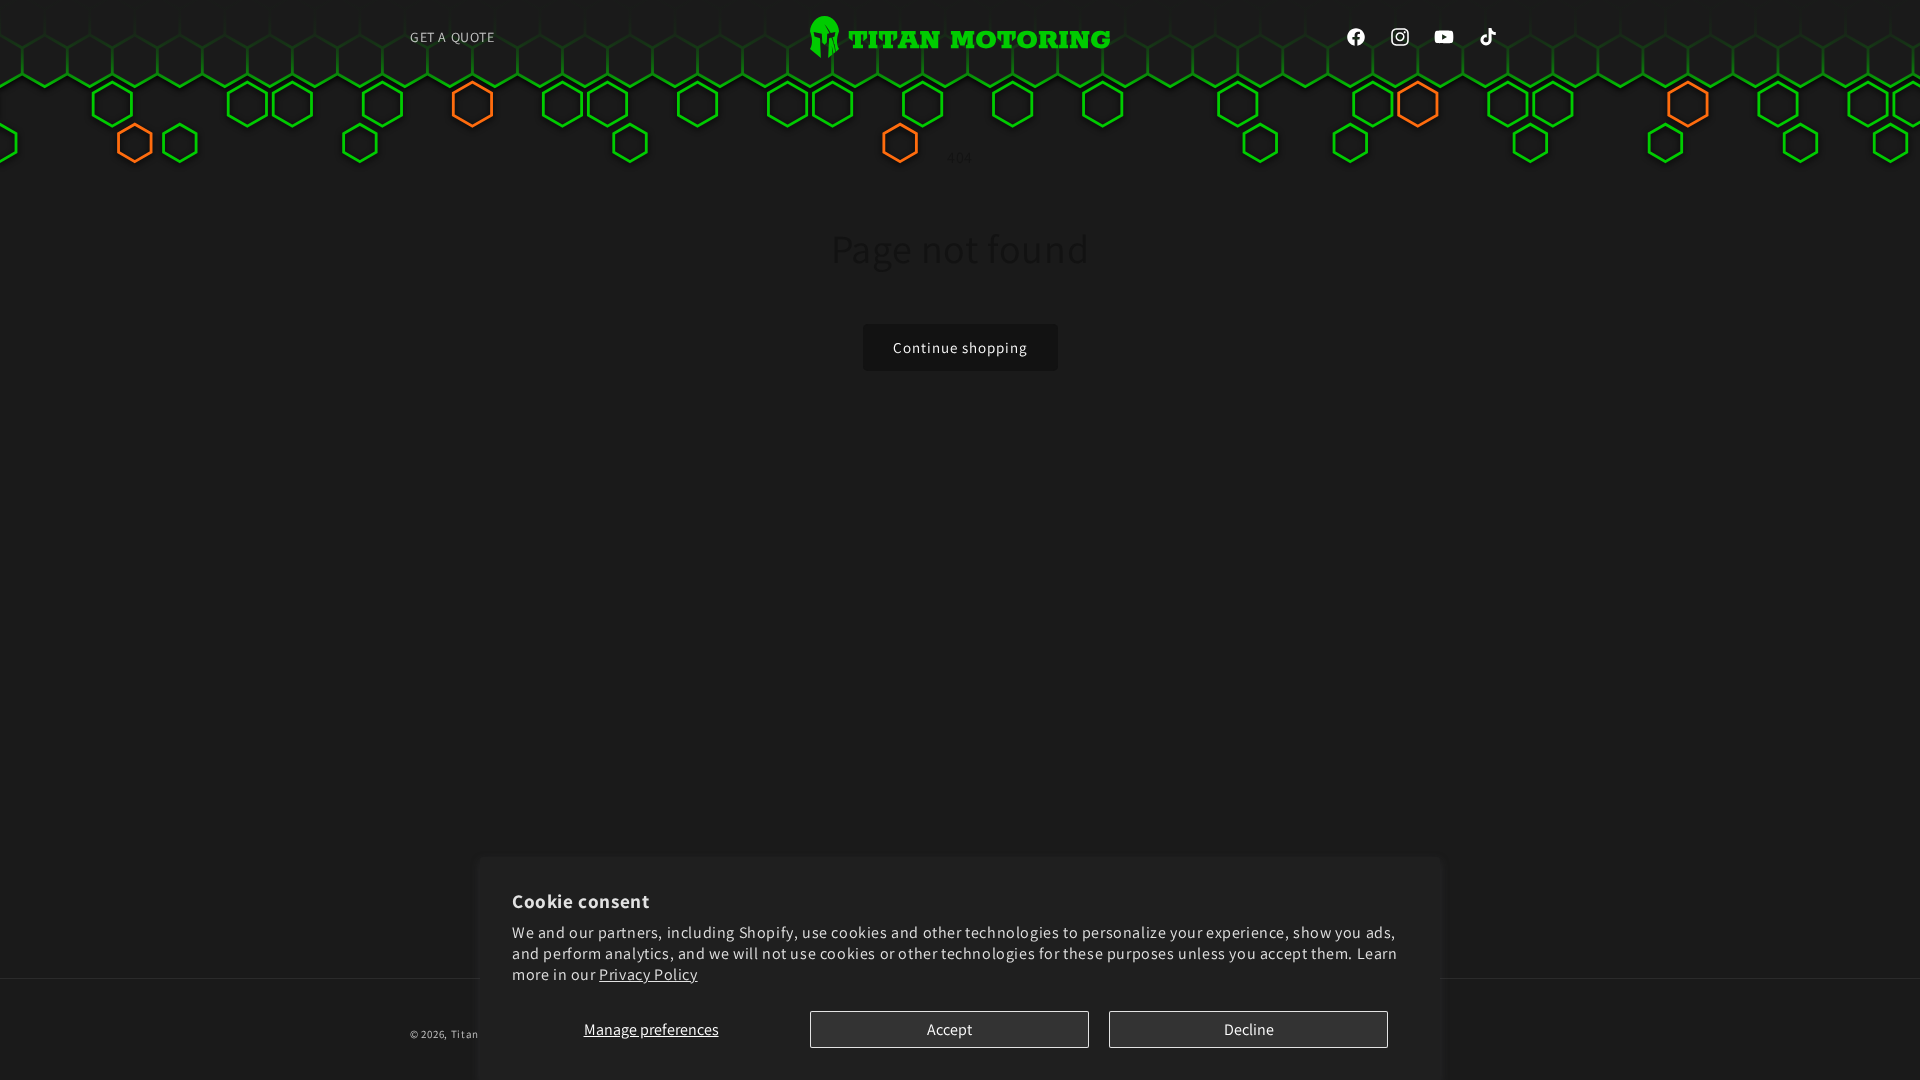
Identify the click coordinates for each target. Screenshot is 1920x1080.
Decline (1249, 1029)
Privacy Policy (648, 974)
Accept (949, 1029)
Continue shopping (960, 347)
